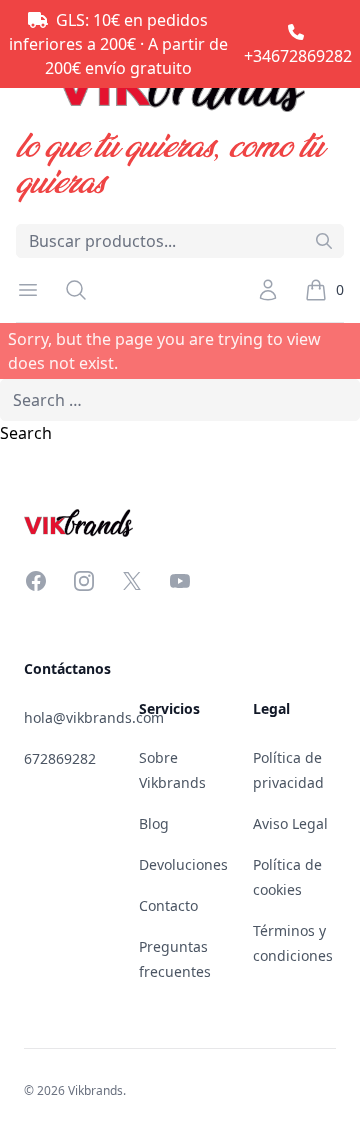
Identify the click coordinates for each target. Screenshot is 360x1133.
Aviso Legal (290, 823)
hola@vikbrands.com (94, 717)
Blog (154, 823)
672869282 (60, 758)
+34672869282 (298, 56)
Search (26, 433)
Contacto (168, 905)
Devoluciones (183, 864)
